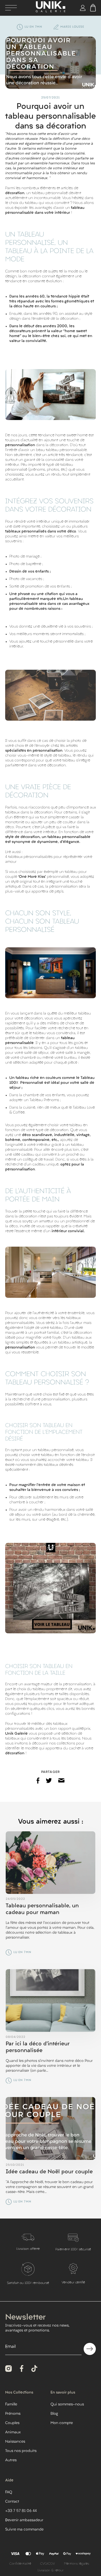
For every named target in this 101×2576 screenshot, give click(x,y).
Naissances (15, 2442)
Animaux (13, 2432)
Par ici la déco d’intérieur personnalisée (38, 2047)
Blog (54, 2414)
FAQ (9, 2492)
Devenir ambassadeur (24, 2520)
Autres (11, 2460)
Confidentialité (20, 2564)
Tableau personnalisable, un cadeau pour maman (42, 1909)
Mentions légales (77, 2564)
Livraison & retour (51, 2571)
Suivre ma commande (24, 2530)
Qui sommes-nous (67, 2404)
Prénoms (13, 2414)
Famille (11, 2404)
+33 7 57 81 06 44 (21, 2511)
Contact (12, 2502)
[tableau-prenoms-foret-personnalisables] (51, 1588)
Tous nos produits (21, 2451)
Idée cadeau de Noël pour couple (49, 2172)
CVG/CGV (48, 2564)
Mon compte (62, 2423)
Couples (12, 2423)
